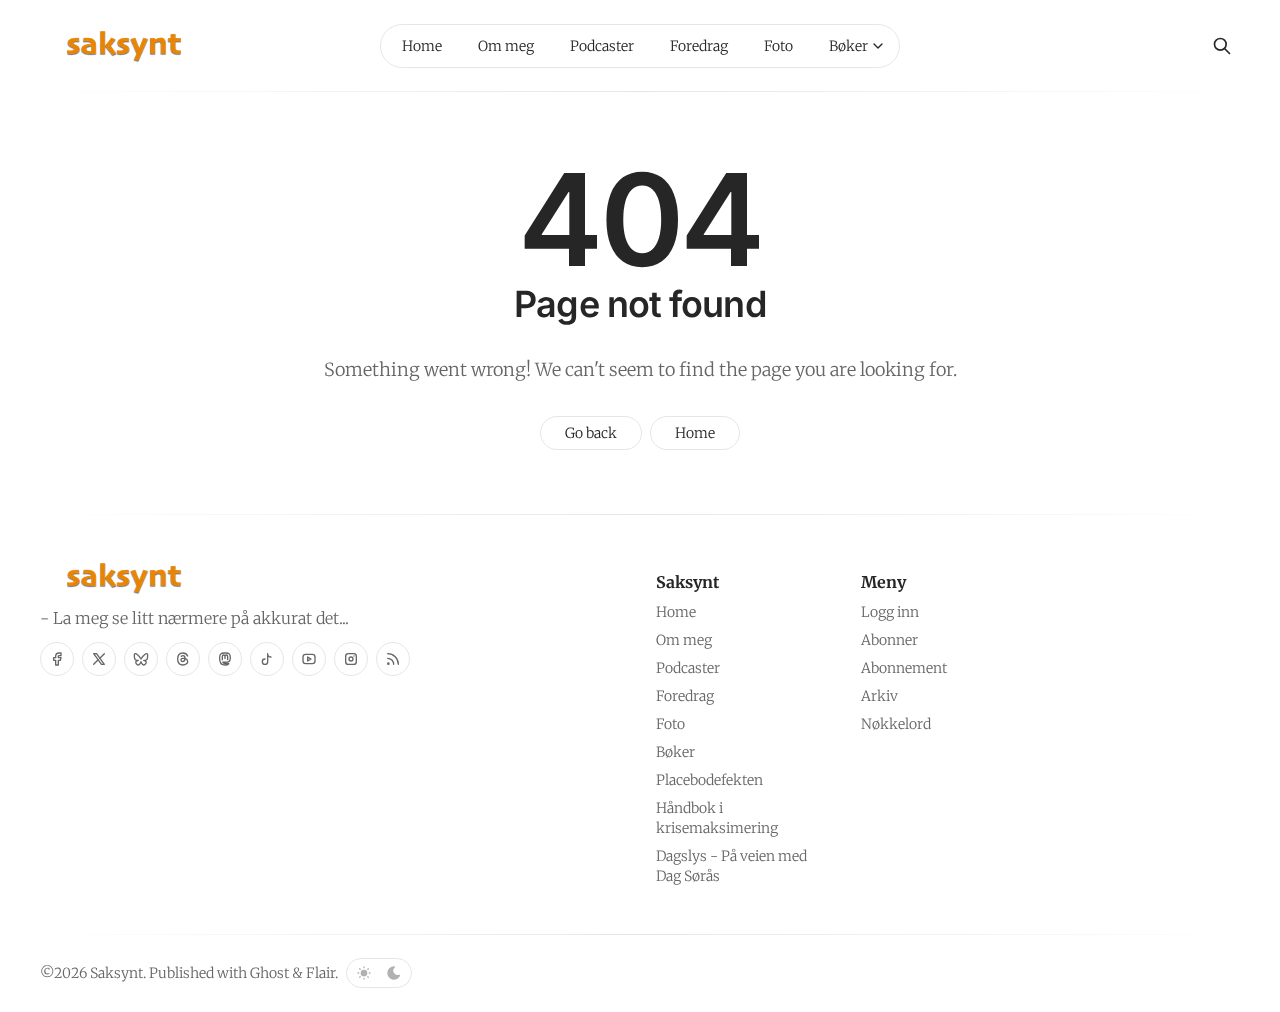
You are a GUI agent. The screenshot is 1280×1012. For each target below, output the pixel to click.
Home (695, 433)
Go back (591, 433)
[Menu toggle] (878, 46)
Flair (320, 973)
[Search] (1222, 46)
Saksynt (116, 973)
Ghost (269, 973)
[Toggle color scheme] (379, 973)
